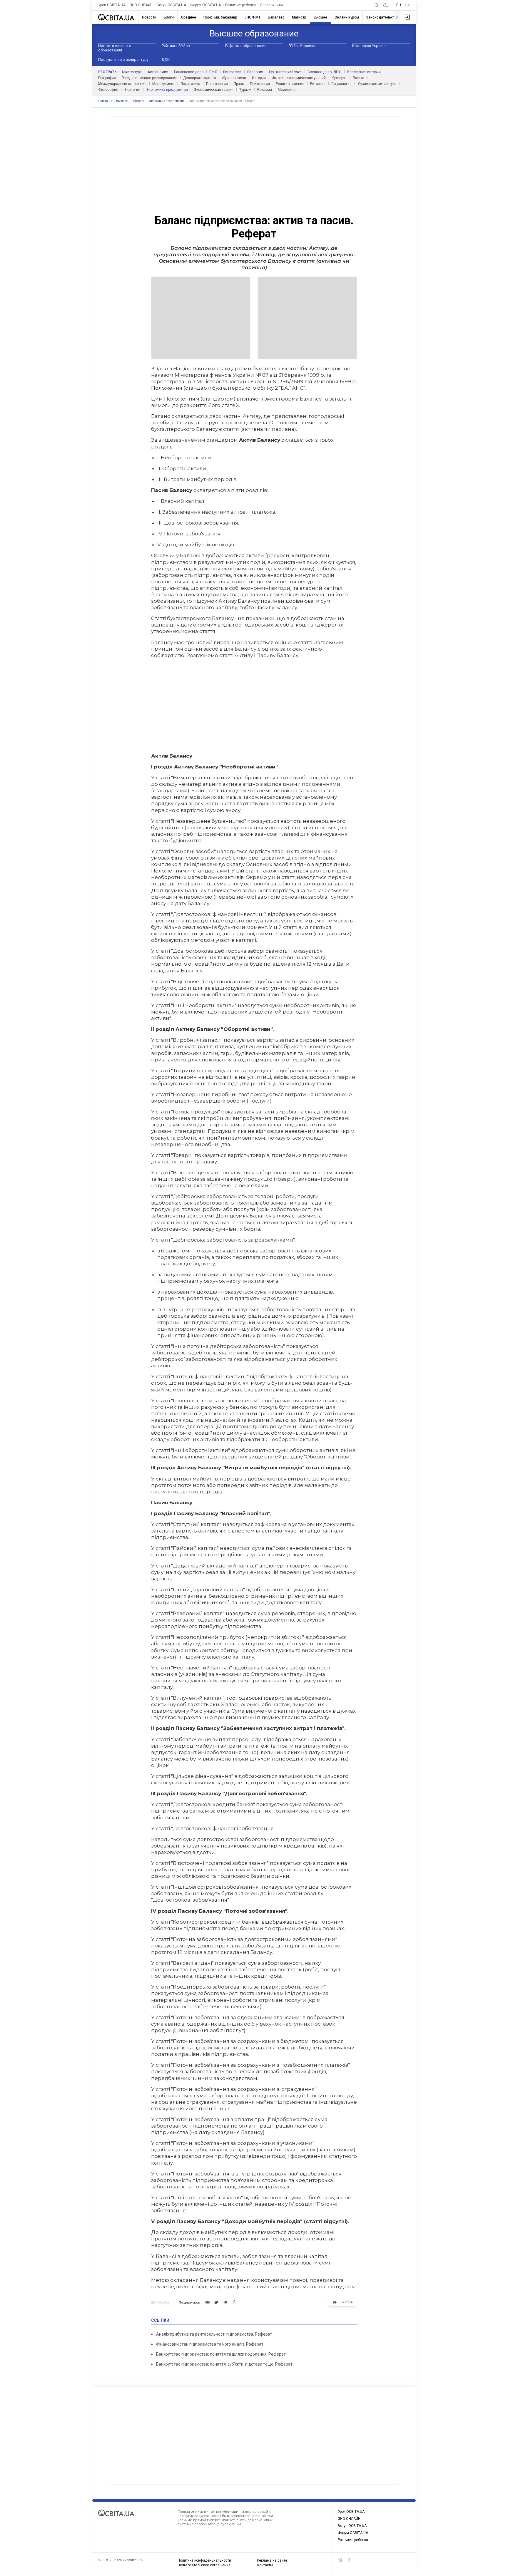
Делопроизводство (199, 78)
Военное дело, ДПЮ (324, 72)
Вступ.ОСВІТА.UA (171, 5)
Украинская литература (377, 84)
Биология (255, 72)
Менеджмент (163, 84)
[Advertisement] (254, 158)
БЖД (213, 72)
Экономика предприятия (167, 90)
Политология (217, 84)
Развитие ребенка (241, 5)
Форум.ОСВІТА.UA (206, 5)
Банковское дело (189, 72)
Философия (108, 90)
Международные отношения (122, 84)
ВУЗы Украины (302, 46)
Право (239, 84)
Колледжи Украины (370, 46)
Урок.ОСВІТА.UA (112, 5)
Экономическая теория (214, 90)
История (259, 78)
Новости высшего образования (115, 48)
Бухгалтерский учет (285, 72)
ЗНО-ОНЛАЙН (141, 5)
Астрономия (158, 72)
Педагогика (190, 84)
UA (407, 5)
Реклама (265, 90)
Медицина (287, 90)
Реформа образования (246, 46)
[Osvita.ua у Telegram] (340, 2560)
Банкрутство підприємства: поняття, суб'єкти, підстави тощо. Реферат (224, 2364)
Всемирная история (364, 72)
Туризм (245, 90)
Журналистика (234, 78)
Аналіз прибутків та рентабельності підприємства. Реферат (214, 2334)
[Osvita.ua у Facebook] (349, 2560)
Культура (339, 78)
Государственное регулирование (149, 78)
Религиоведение (290, 84)
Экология (132, 90)
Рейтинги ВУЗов (176, 46)
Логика (358, 78)
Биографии (232, 72)
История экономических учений (299, 78)
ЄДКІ (166, 60)
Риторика (318, 84)
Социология (341, 84)
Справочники (271, 5)
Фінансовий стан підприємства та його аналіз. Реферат (210, 2344)
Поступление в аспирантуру (123, 60)
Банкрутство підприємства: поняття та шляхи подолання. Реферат (221, 2354)
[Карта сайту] (385, 5)
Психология (260, 84)
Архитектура (132, 72)
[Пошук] (376, 5)
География (107, 78)
